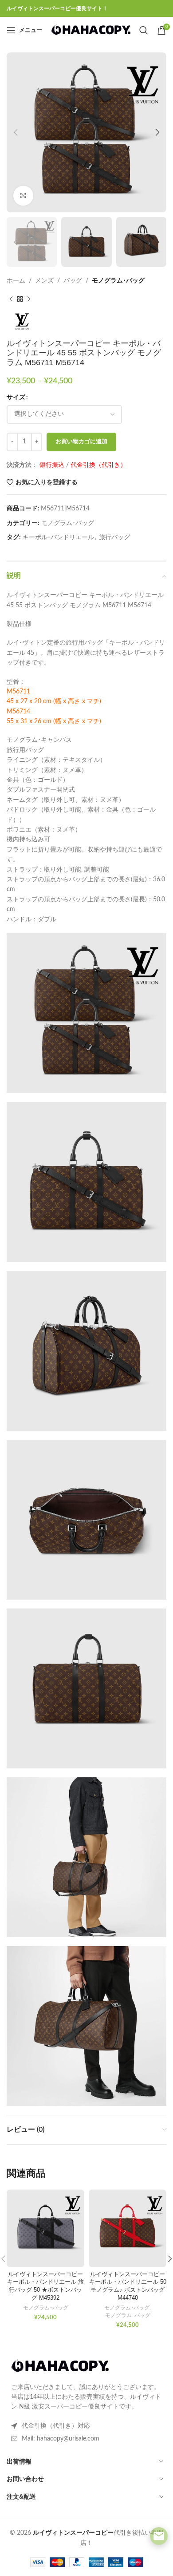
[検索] (144, 30)
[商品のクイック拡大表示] (23, 196)
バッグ (73, 281)
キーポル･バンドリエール (58, 537)
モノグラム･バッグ (118, 281)
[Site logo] (91, 30)
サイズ (16, 398)
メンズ (44, 281)
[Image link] (60, 2366)
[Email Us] (159, 2536)
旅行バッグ (114, 537)
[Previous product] (11, 299)
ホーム (16, 281)
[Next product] (29, 299)
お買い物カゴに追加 (81, 442)
